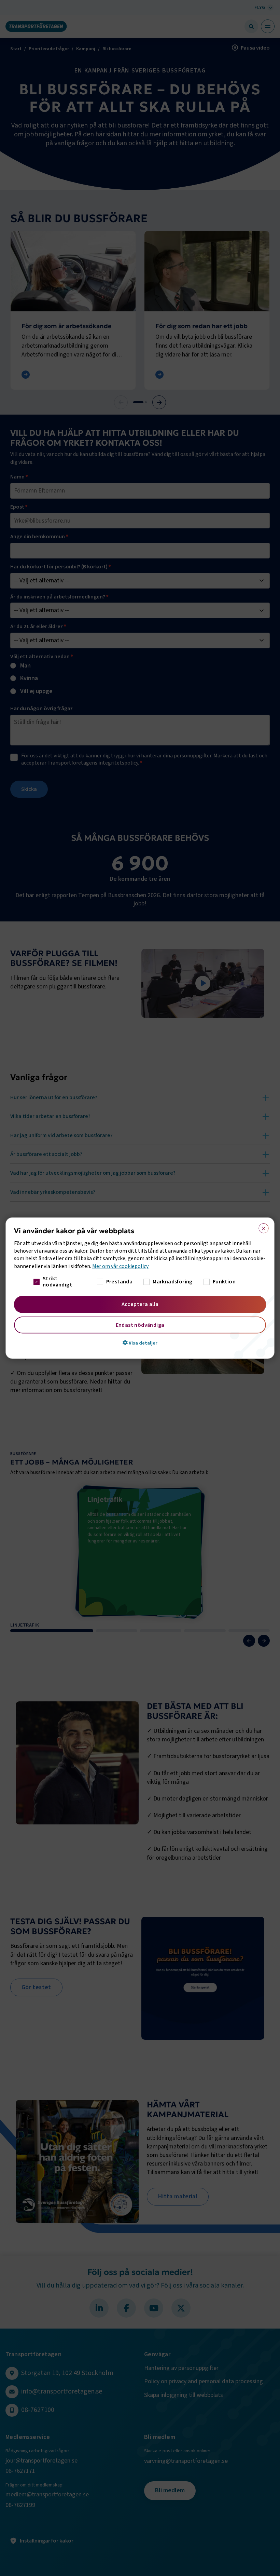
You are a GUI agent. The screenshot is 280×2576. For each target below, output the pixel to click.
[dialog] (140, 1288)
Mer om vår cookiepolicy (120, 1266)
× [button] (261, 1227)
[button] (140, 1343)
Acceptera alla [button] (140, 1304)
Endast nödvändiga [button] (140, 1325)
